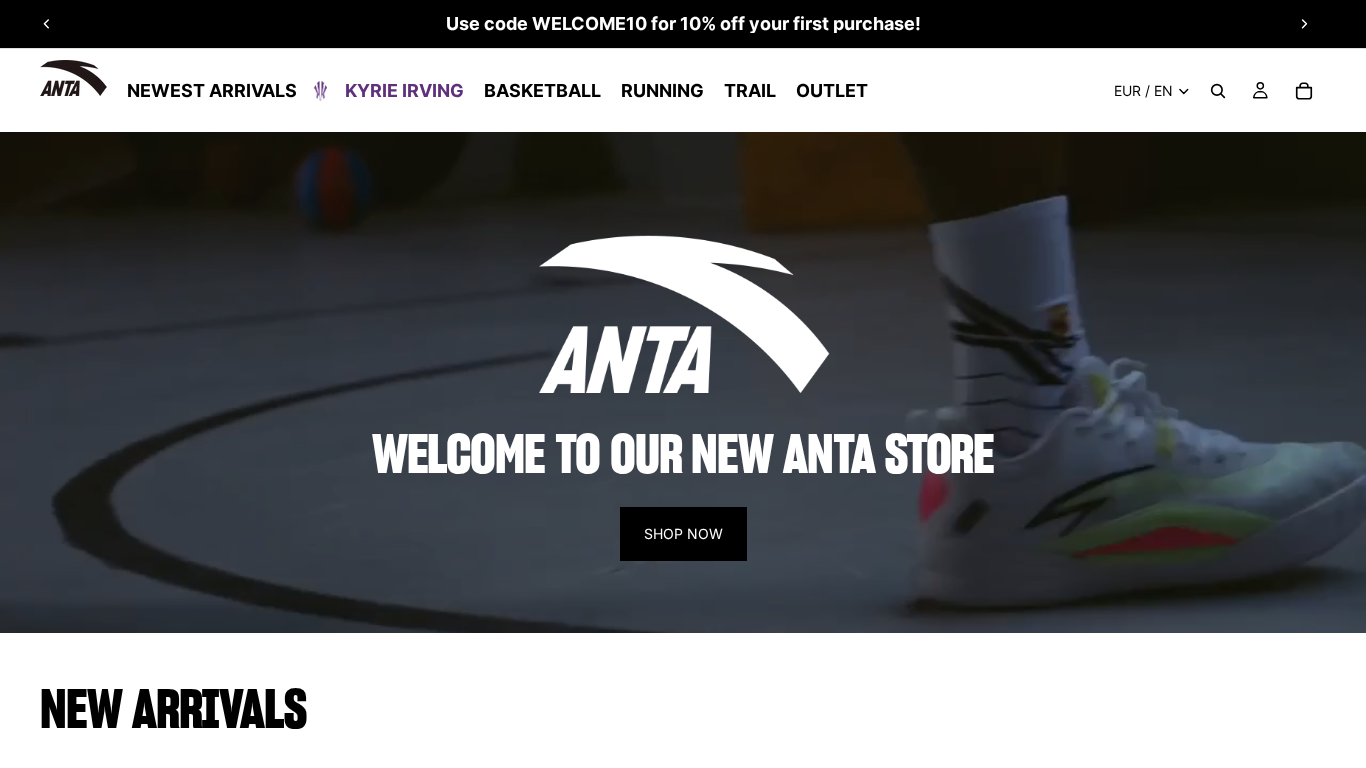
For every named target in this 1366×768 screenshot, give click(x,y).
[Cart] (1304, 91)
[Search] (1218, 91)
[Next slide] (1304, 24)
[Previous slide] (47, 24)
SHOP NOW (683, 533)
